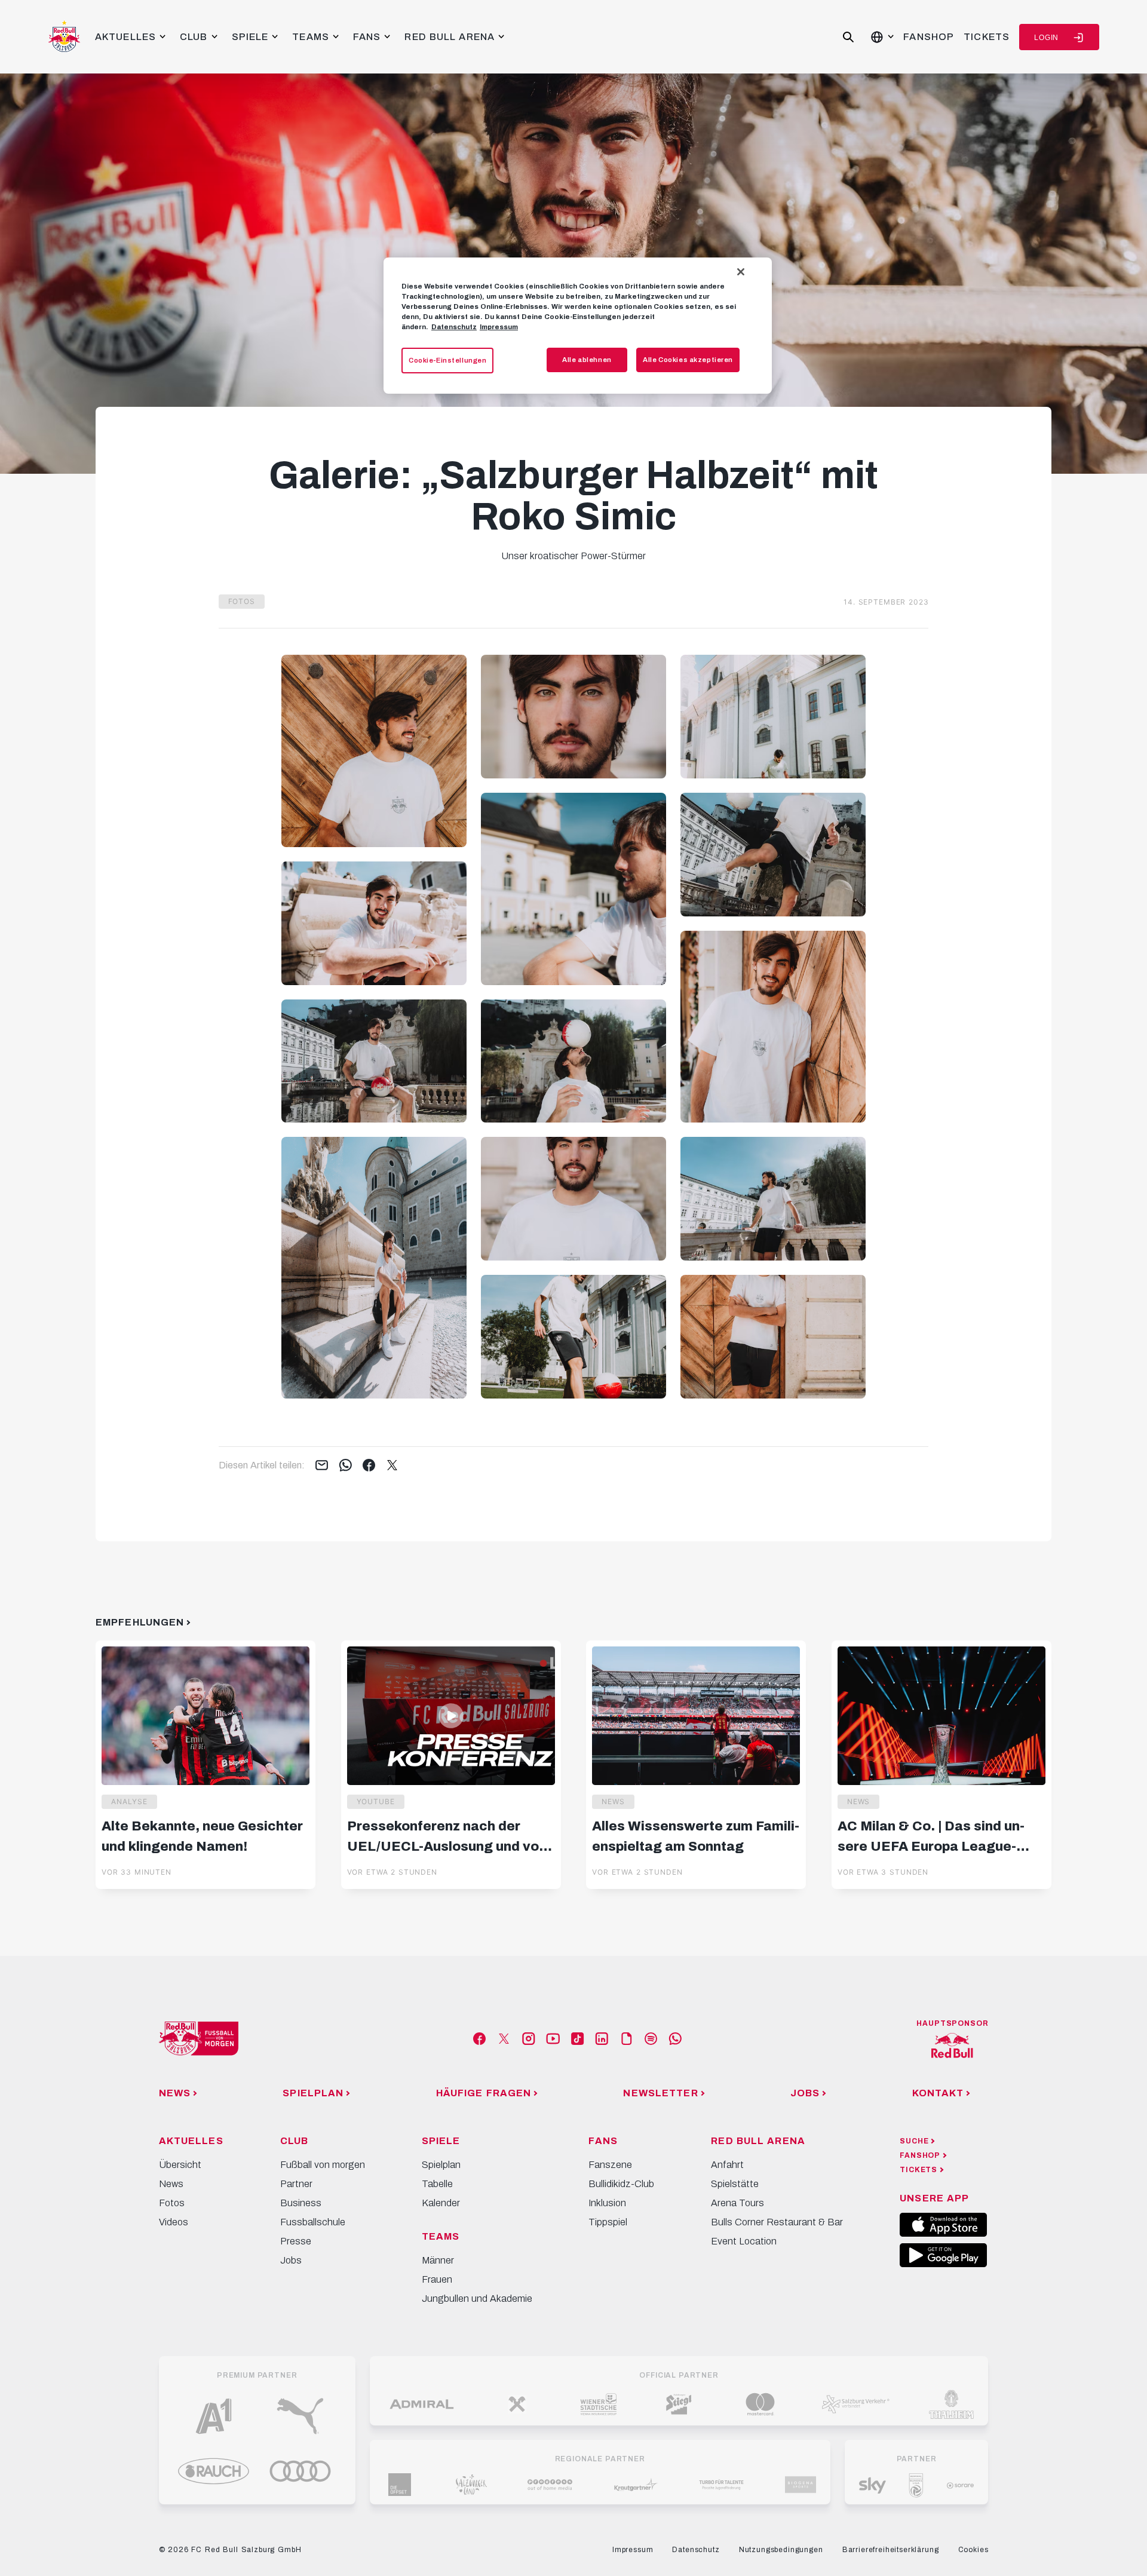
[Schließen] (741, 272)
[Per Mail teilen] (322, 1466)
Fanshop (929, 37)
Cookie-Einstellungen (447, 360)
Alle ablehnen (587, 360)
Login (1046, 38)
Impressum (499, 327)
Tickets (987, 37)
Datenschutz (454, 327)
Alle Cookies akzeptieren (688, 360)
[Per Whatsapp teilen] (346, 1466)
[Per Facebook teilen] (369, 1466)
